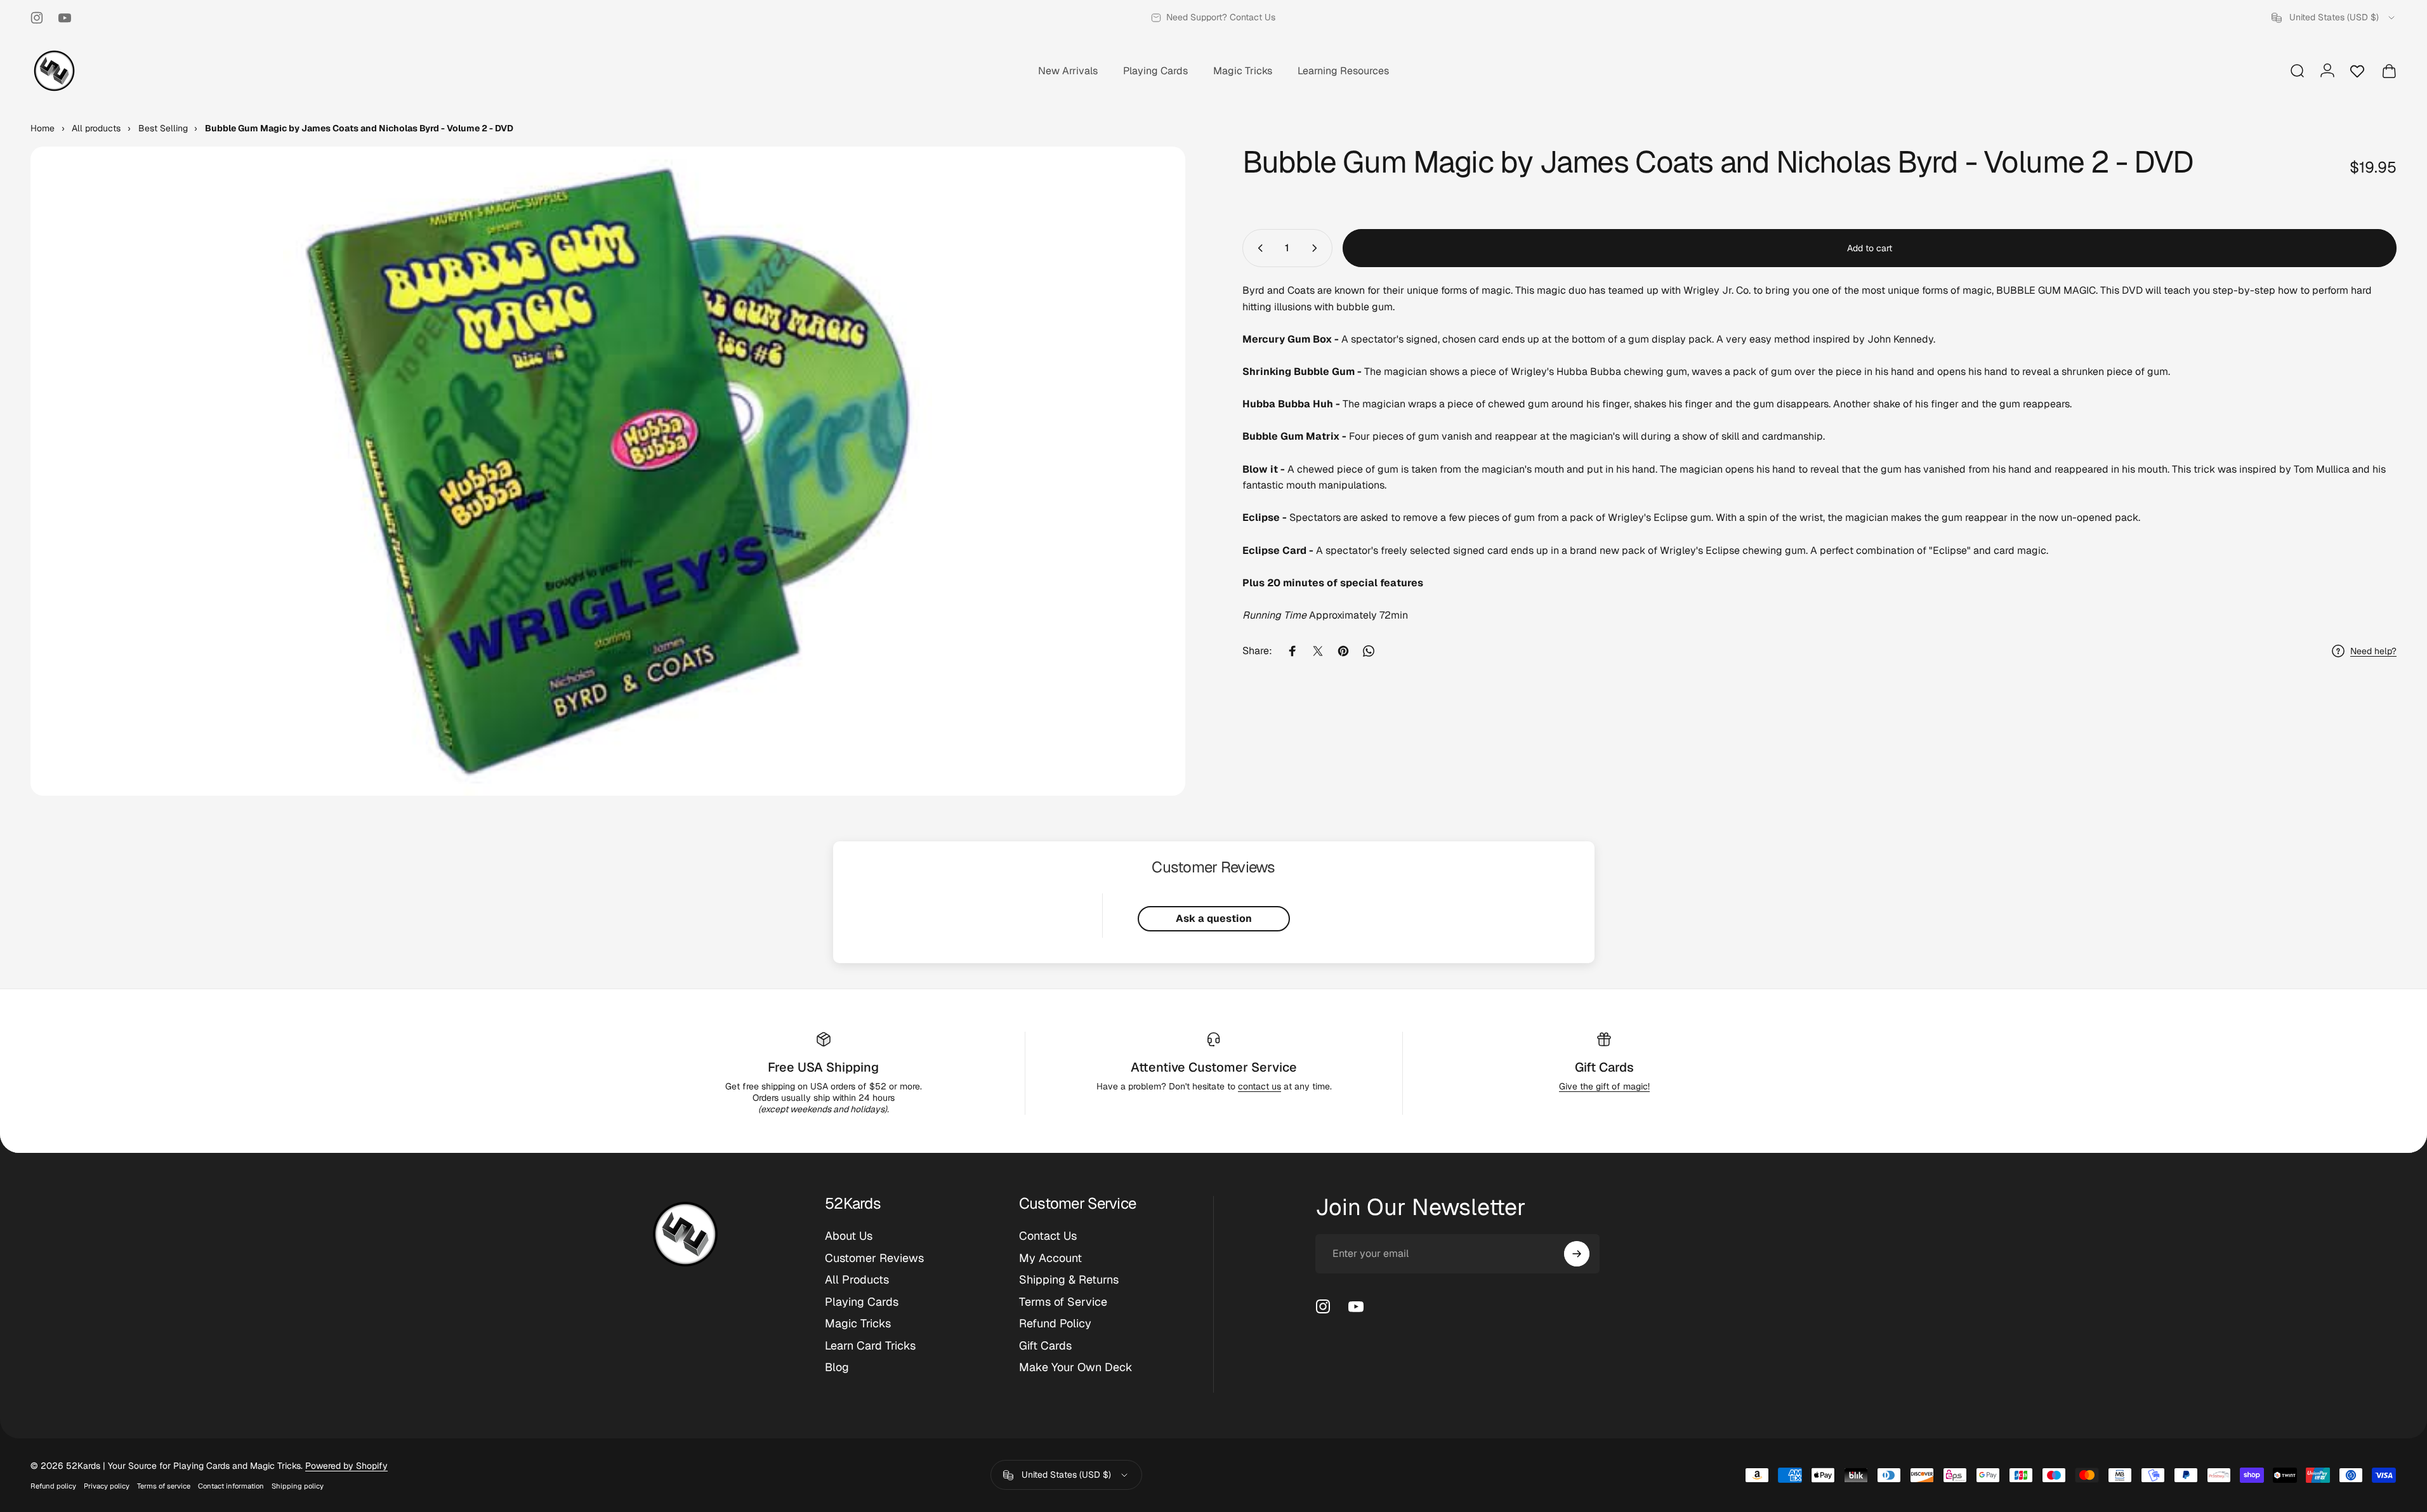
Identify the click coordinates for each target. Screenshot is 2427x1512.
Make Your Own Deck (1076, 1367)
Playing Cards (862, 1302)
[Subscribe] (1577, 1254)
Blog (837, 1367)
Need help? (2373, 651)
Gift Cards (1604, 1067)
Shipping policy (298, 1486)
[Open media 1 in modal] (608, 471)
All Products (857, 1280)
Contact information (231, 1486)
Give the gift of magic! (1604, 1086)
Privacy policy (107, 1486)
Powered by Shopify (346, 1466)
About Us (849, 1236)
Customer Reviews (874, 1258)
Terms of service (164, 1486)
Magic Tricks (858, 1324)
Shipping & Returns (1069, 1280)
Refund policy (53, 1486)
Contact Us (1048, 1236)
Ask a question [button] (1214, 918)
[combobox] (2334, 18)
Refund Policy (1055, 1324)
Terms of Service (1063, 1302)
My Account (1050, 1258)
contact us (1260, 1086)
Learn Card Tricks (870, 1346)
